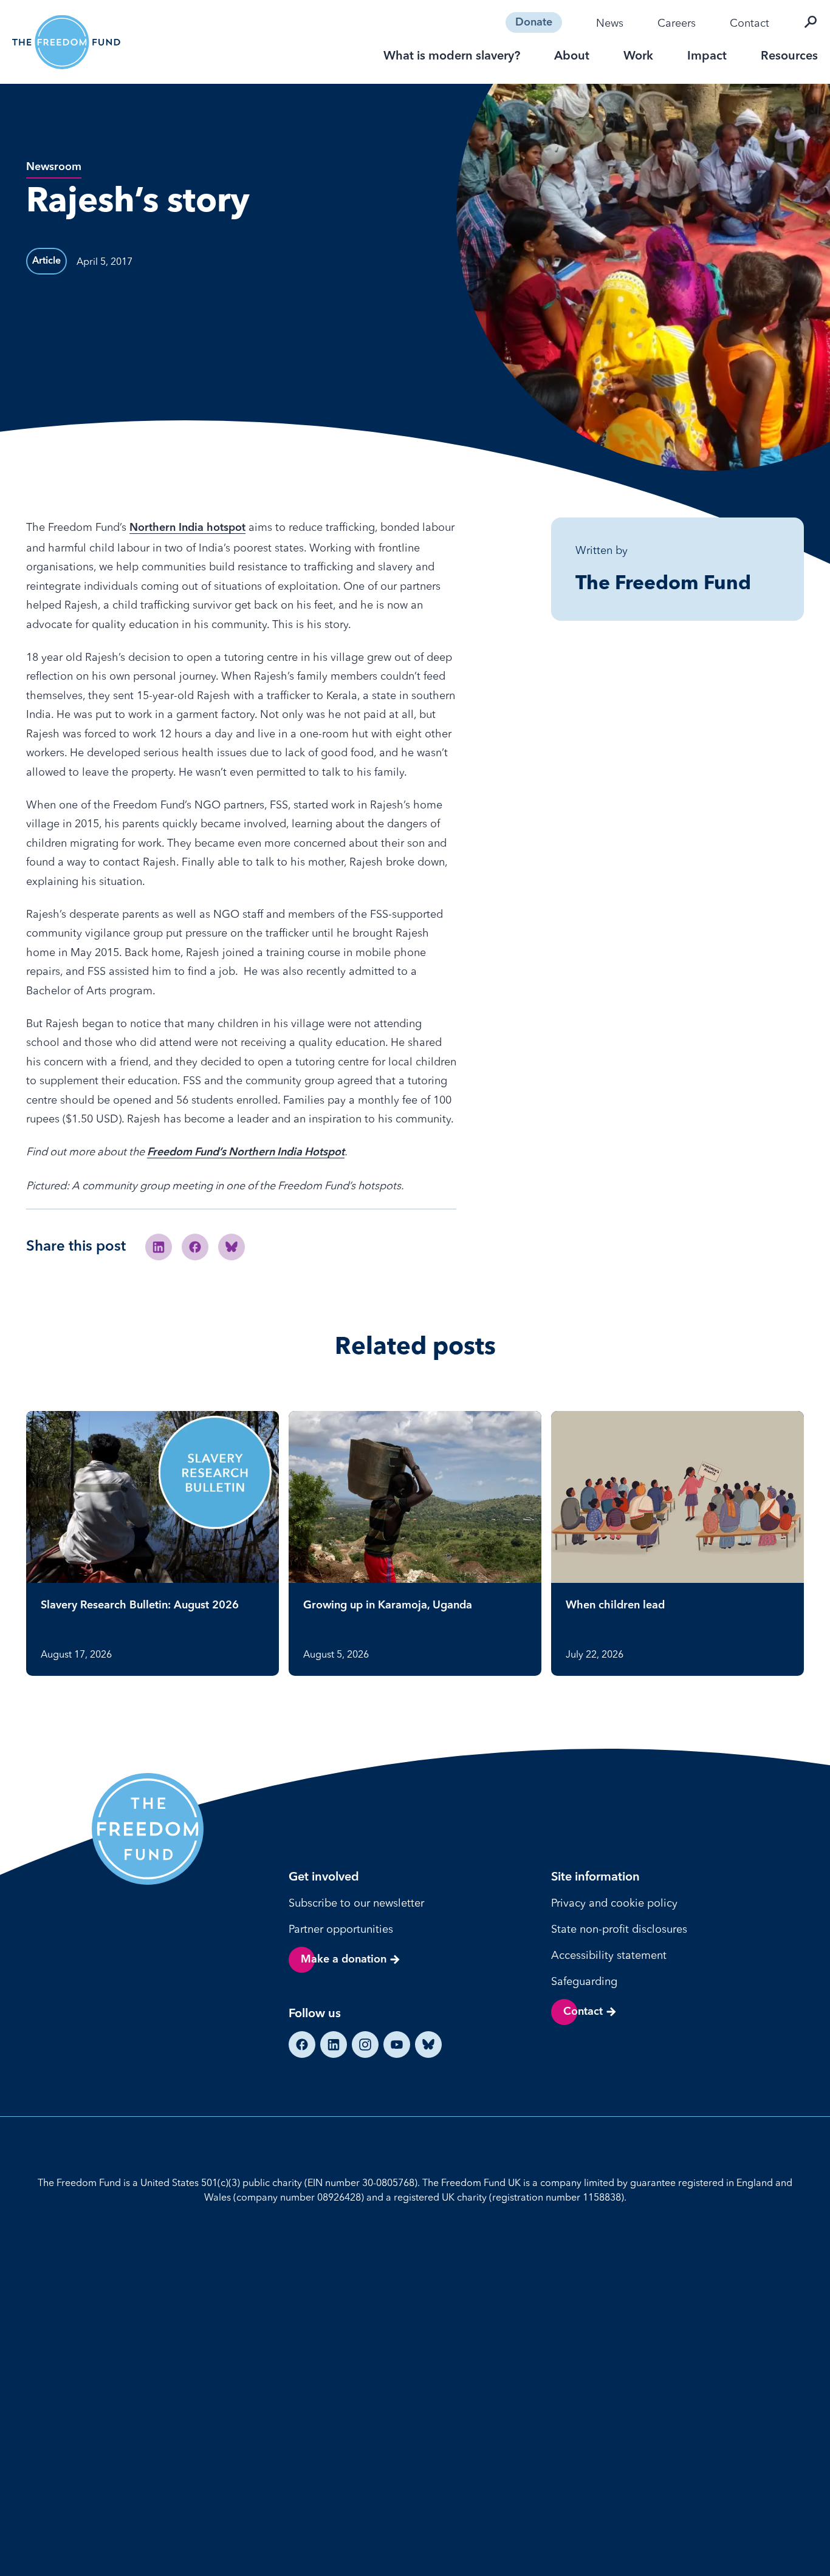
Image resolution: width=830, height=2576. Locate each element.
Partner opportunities (341, 1929)
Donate (534, 22)
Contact (749, 23)
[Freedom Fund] (66, 42)
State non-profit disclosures (619, 1929)
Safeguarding (584, 1981)
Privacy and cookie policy (614, 1903)
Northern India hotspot (187, 528)
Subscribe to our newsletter (356, 1903)
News (610, 23)
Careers (677, 23)
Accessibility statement (609, 1955)
